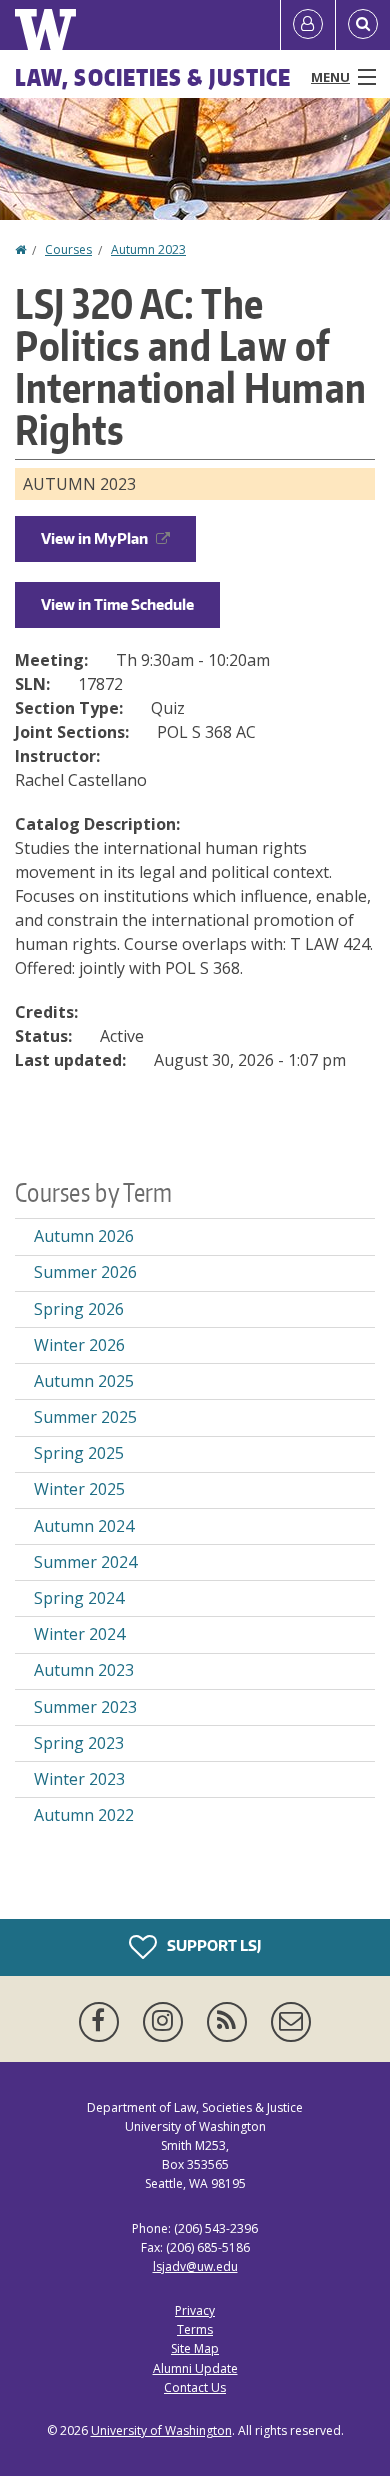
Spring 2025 (79, 1453)
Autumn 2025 (84, 1381)
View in (94, 538)
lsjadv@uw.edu (195, 2266)
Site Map (195, 2348)
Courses (68, 249)
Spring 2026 (79, 1309)
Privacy (195, 2310)
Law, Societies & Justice (153, 77)
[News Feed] (231, 2022)
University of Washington (161, 2430)
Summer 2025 (85, 1417)
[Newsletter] (291, 2022)
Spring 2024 (79, 1598)
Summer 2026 (85, 1272)
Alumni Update (195, 2368)
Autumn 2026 (84, 1236)
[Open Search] (363, 25)
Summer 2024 (85, 1562)
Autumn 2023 (148, 249)
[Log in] (308, 25)
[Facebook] (103, 2022)
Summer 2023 (85, 1707)
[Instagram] (167, 2022)
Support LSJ (212, 1944)
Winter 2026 (79, 1345)
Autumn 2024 (84, 1526)
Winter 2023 (79, 1779)
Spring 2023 (79, 1743)
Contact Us (195, 2387)
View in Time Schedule (117, 604)
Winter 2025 (79, 1489)
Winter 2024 (79, 1634)
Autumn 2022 (84, 1815)
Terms (195, 2329)
